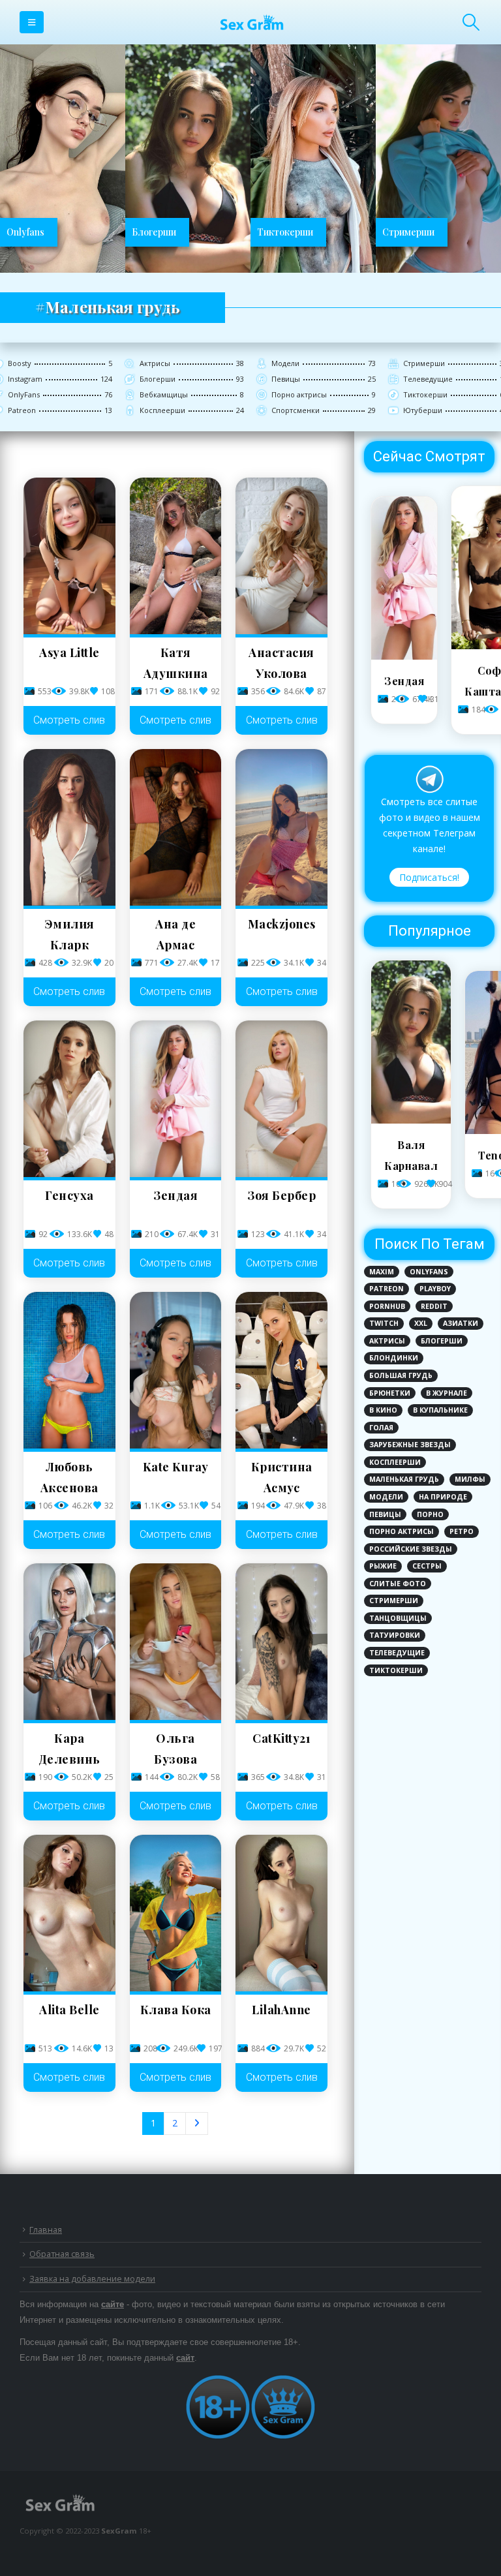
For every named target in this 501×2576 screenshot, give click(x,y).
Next (197, 2124)
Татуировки (395, 1635)
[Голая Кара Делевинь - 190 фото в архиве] (69, 1642)
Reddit (434, 1306)
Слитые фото (398, 1584)
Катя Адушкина (176, 663)
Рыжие (383, 1566)
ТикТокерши (396, 1670)
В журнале (447, 1393)
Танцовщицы (398, 1618)
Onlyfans (429, 1272)
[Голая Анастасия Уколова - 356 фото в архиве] (281, 556)
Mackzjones (282, 924)
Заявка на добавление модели (92, 2279)
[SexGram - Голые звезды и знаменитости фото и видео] (250, 22)
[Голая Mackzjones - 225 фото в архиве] (281, 827)
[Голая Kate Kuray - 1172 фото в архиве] (176, 1370)
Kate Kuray (176, 1467)
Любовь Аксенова (69, 1477)
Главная (46, 2230)
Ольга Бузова (175, 1749)
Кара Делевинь (69, 1749)
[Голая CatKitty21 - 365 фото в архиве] (281, 1642)
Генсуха (69, 1195)
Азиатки (461, 1323)
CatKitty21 (281, 1738)
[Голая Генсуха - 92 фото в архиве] (69, 1099)
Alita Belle (69, 2010)
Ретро (462, 1531)
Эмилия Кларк (69, 934)
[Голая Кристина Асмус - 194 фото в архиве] (281, 1370)
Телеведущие (397, 1653)
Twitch (384, 1323)
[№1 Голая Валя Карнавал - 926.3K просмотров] (411, 1120)
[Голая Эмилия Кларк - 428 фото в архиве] (69, 827)
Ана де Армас (175, 934)
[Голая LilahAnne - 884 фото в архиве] (281, 1913)
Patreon (387, 1289)
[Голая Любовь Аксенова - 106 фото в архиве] (69, 1370)
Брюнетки (390, 1393)
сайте (113, 2305)
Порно (430, 1514)
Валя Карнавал (411, 1155)
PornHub (387, 1306)
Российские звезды (411, 1549)
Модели (386, 1497)
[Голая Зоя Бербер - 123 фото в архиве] (281, 1099)
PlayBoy (435, 1289)
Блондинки (394, 1358)
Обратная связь (62, 2254)
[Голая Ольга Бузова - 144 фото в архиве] (176, 1642)
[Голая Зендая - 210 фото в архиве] (176, 1099)
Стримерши (394, 1601)
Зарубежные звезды (410, 1445)
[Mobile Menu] (32, 22)
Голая (381, 1428)
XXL (421, 1323)
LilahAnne (281, 2010)
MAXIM (382, 1272)
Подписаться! (429, 877)
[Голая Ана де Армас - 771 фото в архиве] (176, 827)
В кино (383, 1410)
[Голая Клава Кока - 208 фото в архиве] (176, 1913)
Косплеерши (395, 1462)
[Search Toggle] (471, 22)
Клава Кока (176, 2010)
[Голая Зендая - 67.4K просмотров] (404, 656)
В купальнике (440, 1410)
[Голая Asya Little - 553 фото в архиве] (69, 556)
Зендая (175, 1195)
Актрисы (387, 1341)
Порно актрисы (402, 1531)
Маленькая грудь (404, 1479)
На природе (443, 1497)
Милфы (470, 1479)
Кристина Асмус (282, 1477)
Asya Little (69, 652)
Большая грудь (401, 1375)
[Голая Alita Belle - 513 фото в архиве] (69, 1913)
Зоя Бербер (281, 1195)
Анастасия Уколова (281, 663)
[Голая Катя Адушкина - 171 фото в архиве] (176, 556)
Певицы (385, 1514)
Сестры (427, 1566)
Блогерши (442, 1341)
